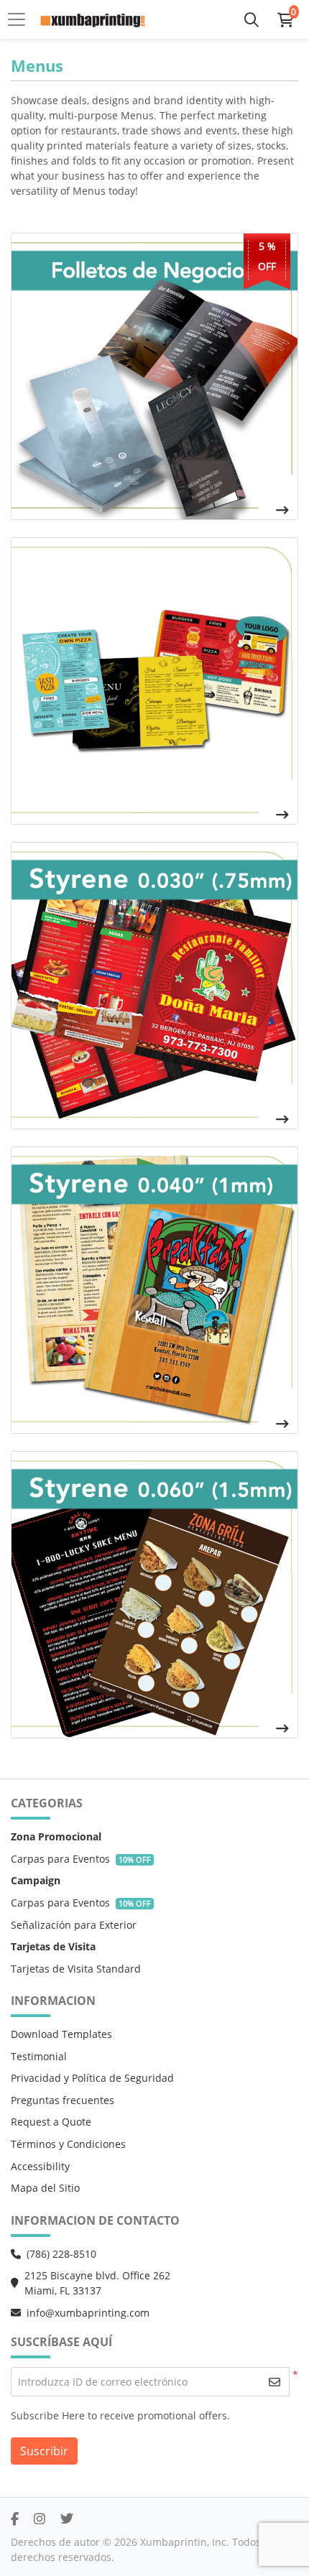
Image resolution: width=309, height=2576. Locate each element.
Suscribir (44, 2451)
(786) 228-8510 (61, 2254)
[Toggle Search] (252, 19)
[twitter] (67, 2519)
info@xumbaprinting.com (88, 2313)
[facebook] (15, 2519)
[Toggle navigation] (21, 19)
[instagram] (40, 2519)
